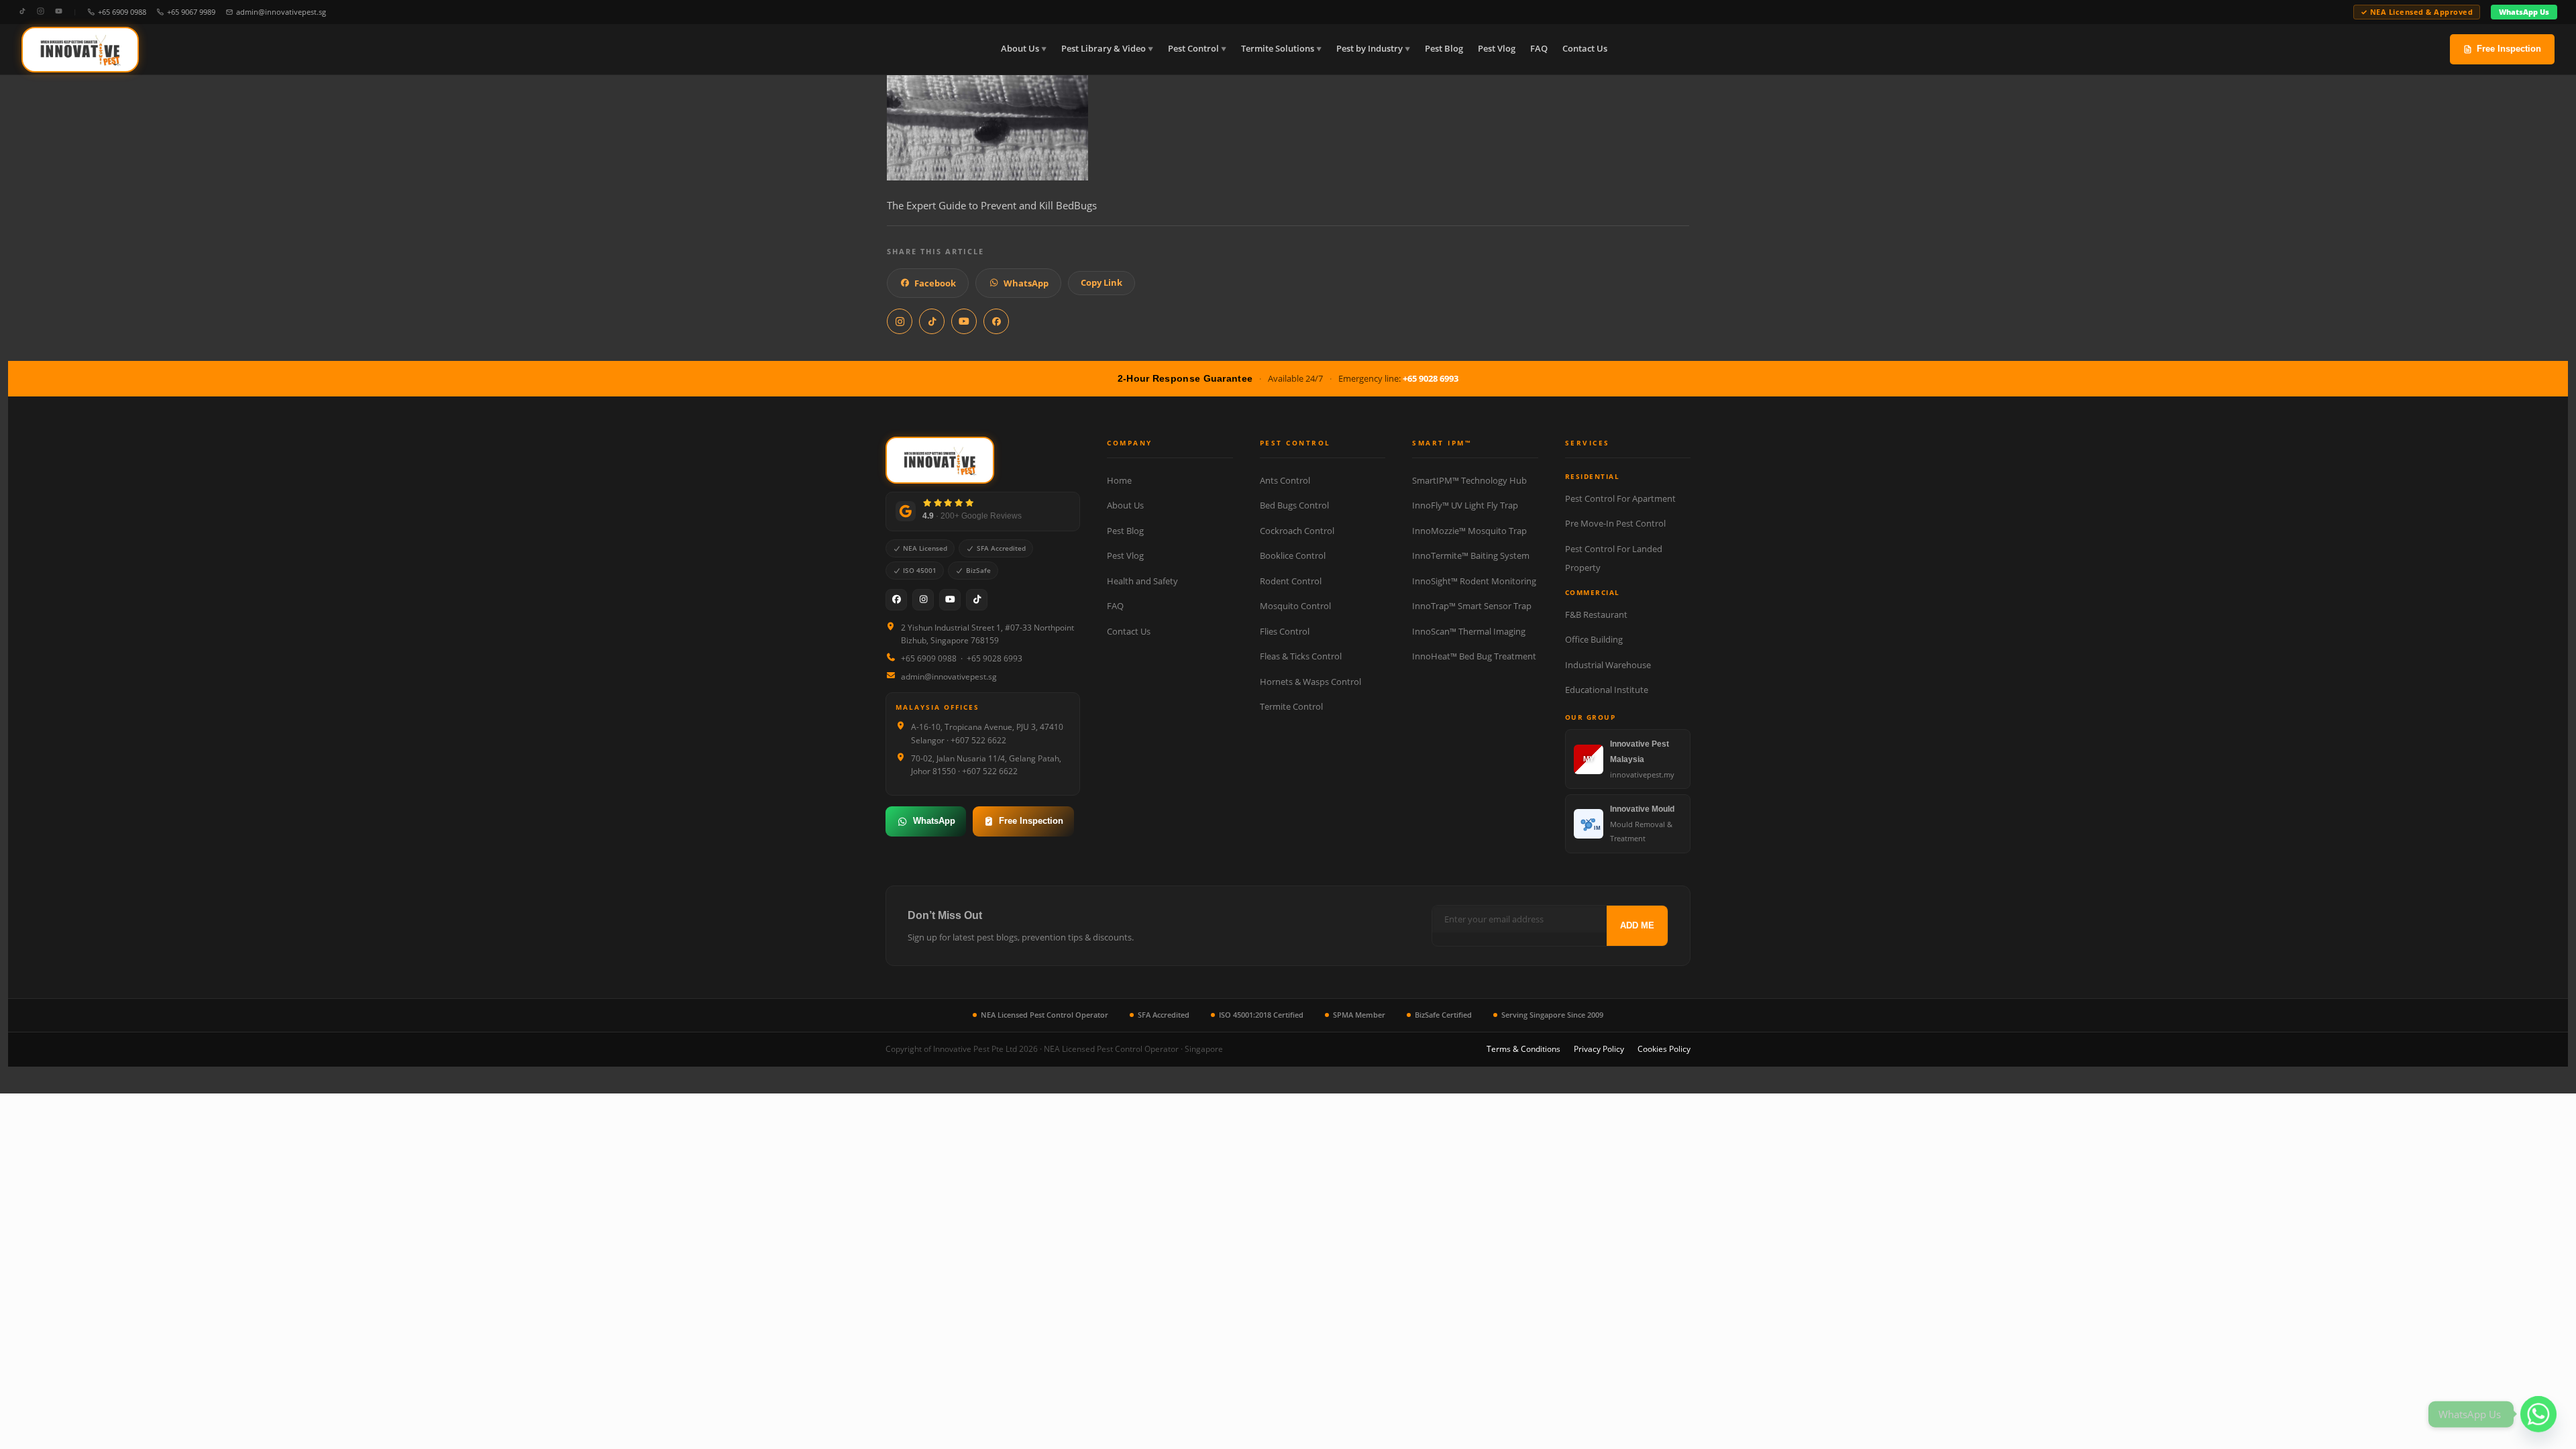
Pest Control (1193, 49)
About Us (1020, 49)
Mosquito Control (1295, 606)
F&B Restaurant (1596, 614)
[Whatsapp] (2538, 1414)
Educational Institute (1607, 690)
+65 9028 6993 (1431, 378)
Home (1119, 480)
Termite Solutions (1278, 49)
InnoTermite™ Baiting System (1471, 555)
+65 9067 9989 (191, 12)
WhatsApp (1026, 283)
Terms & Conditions (1523, 1049)
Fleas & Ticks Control (1301, 656)
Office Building (1594, 639)
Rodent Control (1291, 581)
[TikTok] (22, 12)
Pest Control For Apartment (1620, 498)
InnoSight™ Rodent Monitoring (1474, 581)
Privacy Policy (1599, 1049)
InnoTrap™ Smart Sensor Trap (1472, 606)
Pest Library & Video (1104, 49)
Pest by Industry (1370, 49)
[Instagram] (41, 12)
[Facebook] (896, 600)
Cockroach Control (1297, 531)
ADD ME (1637, 925)
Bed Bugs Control (1294, 505)
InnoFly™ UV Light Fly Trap (1465, 505)
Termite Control (1291, 706)
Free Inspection (2509, 49)
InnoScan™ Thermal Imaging (1469, 631)
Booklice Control (1293, 555)
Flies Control (1285, 631)
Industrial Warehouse (1608, 665)
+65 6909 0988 (122, 12)
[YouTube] (59, 12)
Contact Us (1585, 49)
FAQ (1539, 49)
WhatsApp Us (2524, 12)
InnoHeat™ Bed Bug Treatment (1474, 656)
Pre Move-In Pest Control (1615, 523)
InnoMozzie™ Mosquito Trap (1469, 531)
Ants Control (1285, 480)
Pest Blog (1444, 49)
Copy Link (1102, 282)
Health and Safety (1142, 581)
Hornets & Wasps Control (1310, 682)
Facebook (935, 283)
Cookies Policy (1664, 1049)
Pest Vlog (1497, 49)
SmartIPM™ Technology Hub (1469, 480)
